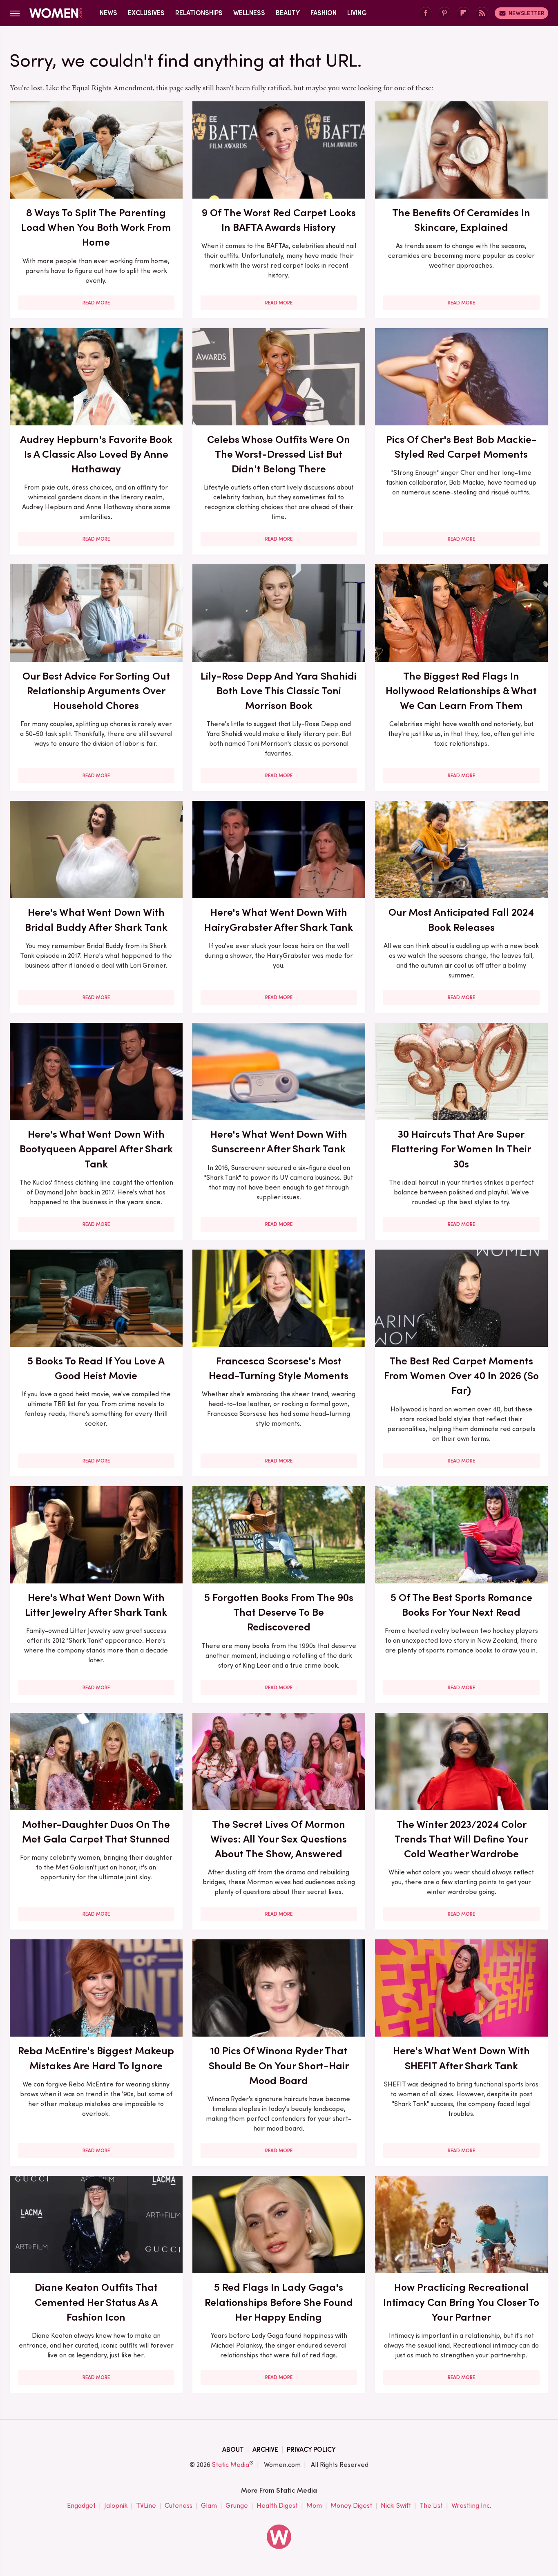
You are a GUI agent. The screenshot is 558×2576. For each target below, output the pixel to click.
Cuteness (179, 2506)
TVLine (146, 2506)
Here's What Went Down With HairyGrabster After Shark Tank (279, 919)
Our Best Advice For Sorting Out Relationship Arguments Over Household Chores (96, 691)
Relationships (199, 13)
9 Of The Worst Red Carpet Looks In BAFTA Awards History (279, 220)
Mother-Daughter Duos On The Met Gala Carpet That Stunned (96, 1831)
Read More (96, 303)
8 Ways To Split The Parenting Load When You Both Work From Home (96, 227)
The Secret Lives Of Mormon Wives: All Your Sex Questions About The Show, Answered (279, 1839)
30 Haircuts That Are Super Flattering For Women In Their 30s (461, 1149)
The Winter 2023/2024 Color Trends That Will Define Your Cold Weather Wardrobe (461, 1839)
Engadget (81, 2506)
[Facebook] (426, 13)
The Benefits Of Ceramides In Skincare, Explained (461, 220)
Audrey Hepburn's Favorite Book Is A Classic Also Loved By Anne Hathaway (96, 454)
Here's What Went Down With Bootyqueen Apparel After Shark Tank (96, 1149)
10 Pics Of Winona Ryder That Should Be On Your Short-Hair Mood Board (279, 2065)
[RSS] (482, 13)
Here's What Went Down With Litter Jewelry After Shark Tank (96, 1605)
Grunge (237, 2506)
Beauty (288, 13)
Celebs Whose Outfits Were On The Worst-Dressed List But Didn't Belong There (279, 454)
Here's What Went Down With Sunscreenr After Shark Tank (279, 1141)
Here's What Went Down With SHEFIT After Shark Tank (461, 2058)
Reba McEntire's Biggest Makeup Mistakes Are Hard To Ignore (96, 2058)
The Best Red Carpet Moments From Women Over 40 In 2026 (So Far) (461, 1376)
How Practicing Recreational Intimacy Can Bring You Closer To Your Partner (461, 2302)
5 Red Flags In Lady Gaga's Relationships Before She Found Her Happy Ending (279, 2302)
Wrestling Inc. (471, 2506)
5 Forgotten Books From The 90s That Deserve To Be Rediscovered (279, 1612)
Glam (209, 2506)
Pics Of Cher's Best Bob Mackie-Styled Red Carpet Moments (461, 447)
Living (357, 13)
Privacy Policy (311, 2450)
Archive (265, 2450)
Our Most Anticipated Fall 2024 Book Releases (461, 919)
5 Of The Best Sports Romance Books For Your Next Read (461, 1605)
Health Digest (277, 2506)
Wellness (249, 13)
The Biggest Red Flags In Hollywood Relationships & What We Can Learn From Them (461, 691)
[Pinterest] (444, 13)
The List (431, 2506)
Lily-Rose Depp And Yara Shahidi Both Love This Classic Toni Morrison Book (279, 691)
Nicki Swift (396, 2506)
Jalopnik (116, 2506)
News (108, 13)
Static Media (231, 2465)
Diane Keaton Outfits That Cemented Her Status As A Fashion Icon (96, 2302)
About (233, 2450)
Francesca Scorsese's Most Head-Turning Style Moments (279, 1368)
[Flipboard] (463, 13)
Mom (314, 2506)
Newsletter (526, 13)
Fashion (324, 13)
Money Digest (351, 2506)
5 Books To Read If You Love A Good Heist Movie (96, 1368)
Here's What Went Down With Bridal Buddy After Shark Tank (96, 919)
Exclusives (146, 13)
